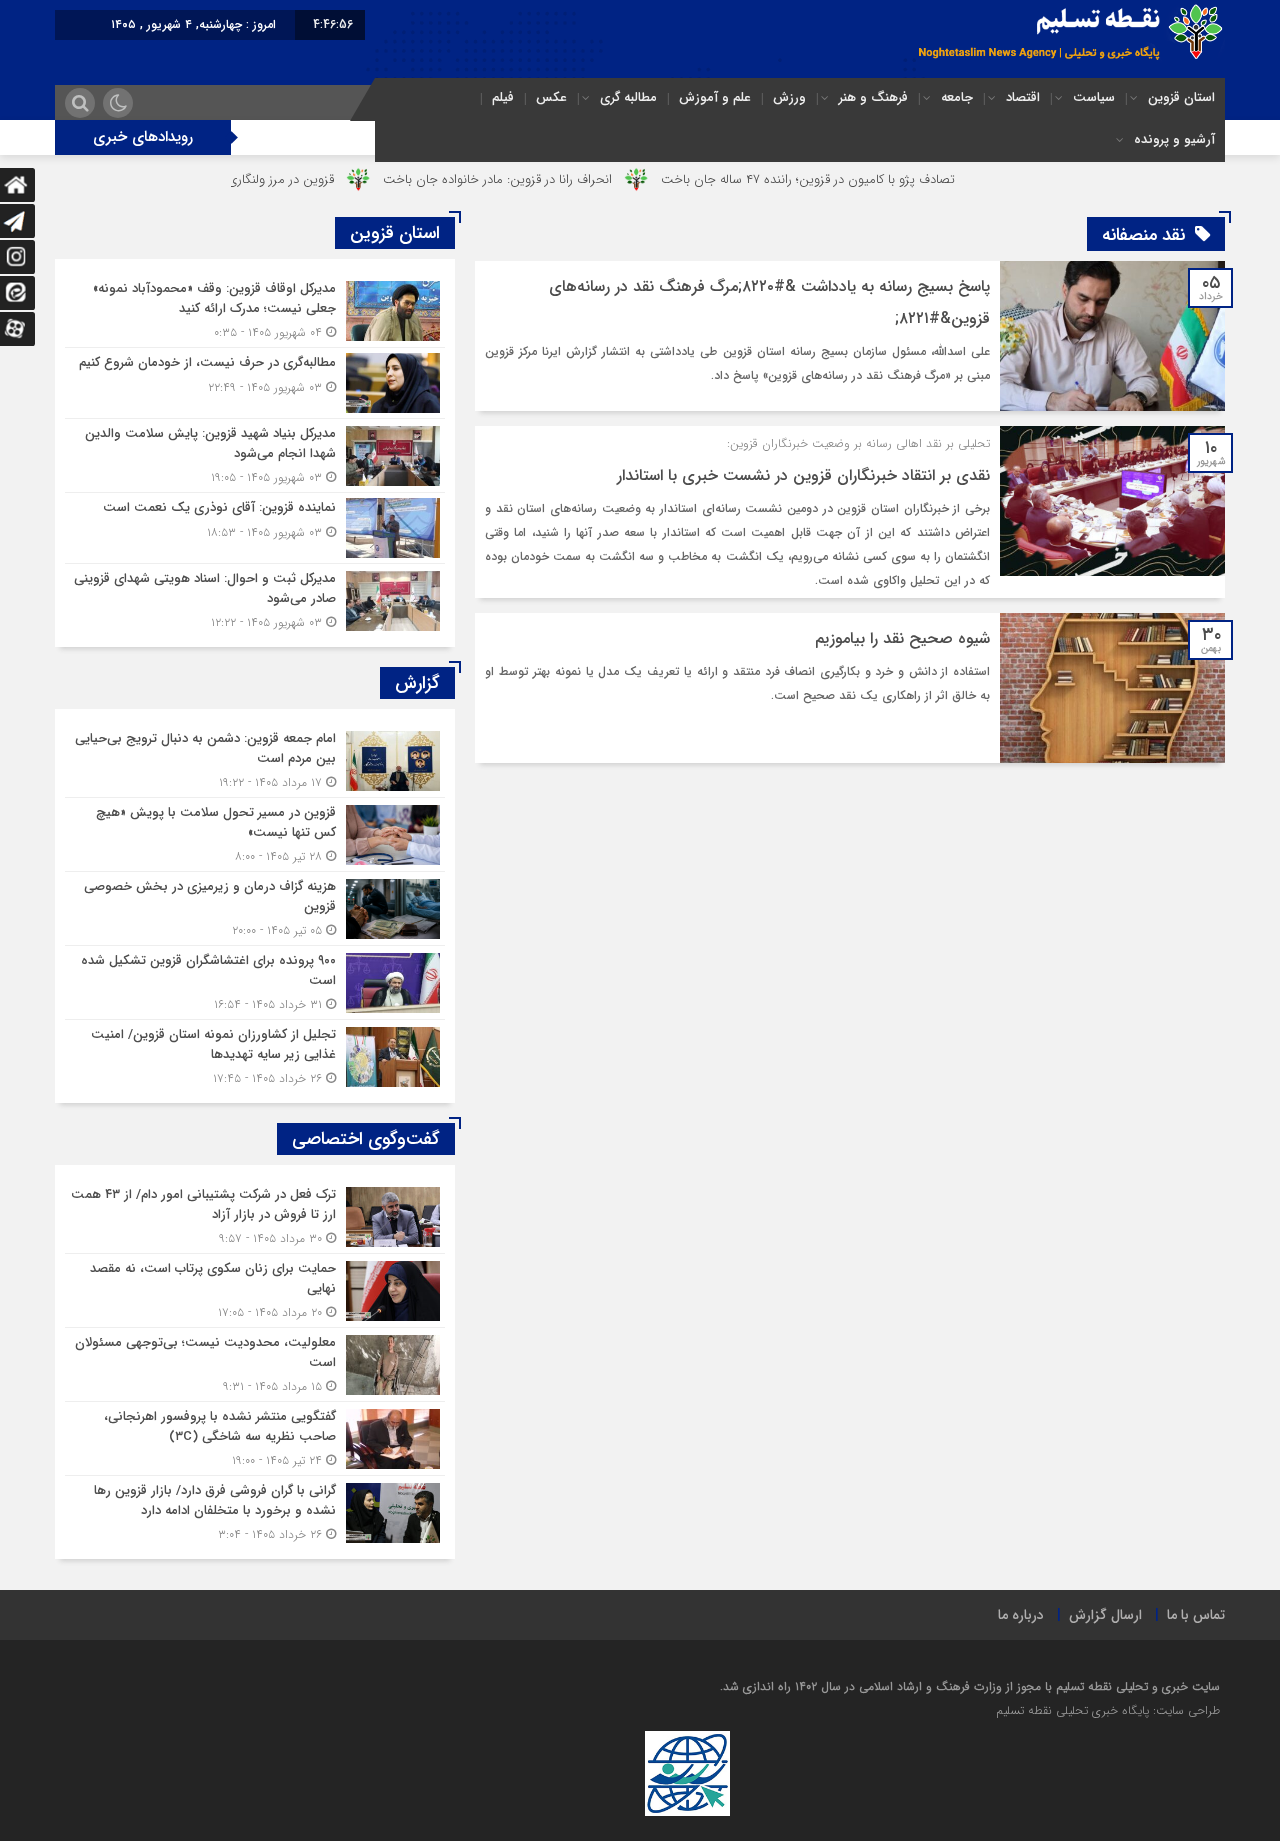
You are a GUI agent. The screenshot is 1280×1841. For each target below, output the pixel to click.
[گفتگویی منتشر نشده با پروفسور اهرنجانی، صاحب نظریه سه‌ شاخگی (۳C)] (255, 1438)
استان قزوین (1181, 97)
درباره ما (1021, 1615)
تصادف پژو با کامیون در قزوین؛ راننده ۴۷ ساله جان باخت (866, 179)
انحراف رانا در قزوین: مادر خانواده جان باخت (555, 179)
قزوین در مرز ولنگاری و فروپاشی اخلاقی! (288, 179)
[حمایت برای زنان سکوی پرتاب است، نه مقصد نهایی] (255, 1290)
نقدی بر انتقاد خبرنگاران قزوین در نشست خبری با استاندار (803, 475)
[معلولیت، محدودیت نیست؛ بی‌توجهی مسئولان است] (255, 1364)
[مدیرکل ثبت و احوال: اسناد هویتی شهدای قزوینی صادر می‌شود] (255, 598)
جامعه (957, 97)
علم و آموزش (715, 97)
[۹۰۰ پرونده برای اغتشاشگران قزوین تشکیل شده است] (255, 982)
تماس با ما (1196, 1615)
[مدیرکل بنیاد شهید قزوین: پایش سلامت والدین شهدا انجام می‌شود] (255, 455)
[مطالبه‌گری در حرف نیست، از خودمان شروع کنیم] (255, 383)
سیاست (1094, 97)
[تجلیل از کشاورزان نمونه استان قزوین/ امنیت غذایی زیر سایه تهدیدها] (255, 1054)
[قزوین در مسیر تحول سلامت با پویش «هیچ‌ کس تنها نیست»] (255, 834)
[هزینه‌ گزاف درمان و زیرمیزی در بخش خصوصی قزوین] (255, 908)
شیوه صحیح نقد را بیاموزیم (902, 638)
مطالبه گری (628, 97)
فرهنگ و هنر (873, 97)
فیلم (503, 97)
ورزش (789, 97)
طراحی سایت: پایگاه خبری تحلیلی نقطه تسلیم (1108, 1710)
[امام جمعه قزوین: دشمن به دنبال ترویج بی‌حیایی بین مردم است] (255, 760)
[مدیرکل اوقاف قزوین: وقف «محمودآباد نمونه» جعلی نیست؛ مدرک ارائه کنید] (255, 310)
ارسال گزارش (1105, 1615)
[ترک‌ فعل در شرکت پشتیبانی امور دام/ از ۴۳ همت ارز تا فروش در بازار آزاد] (255, 1216)
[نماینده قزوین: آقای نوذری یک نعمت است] (255, 528)
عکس (551, 97)
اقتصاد (1023, 97)
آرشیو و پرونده (1174, 139)
